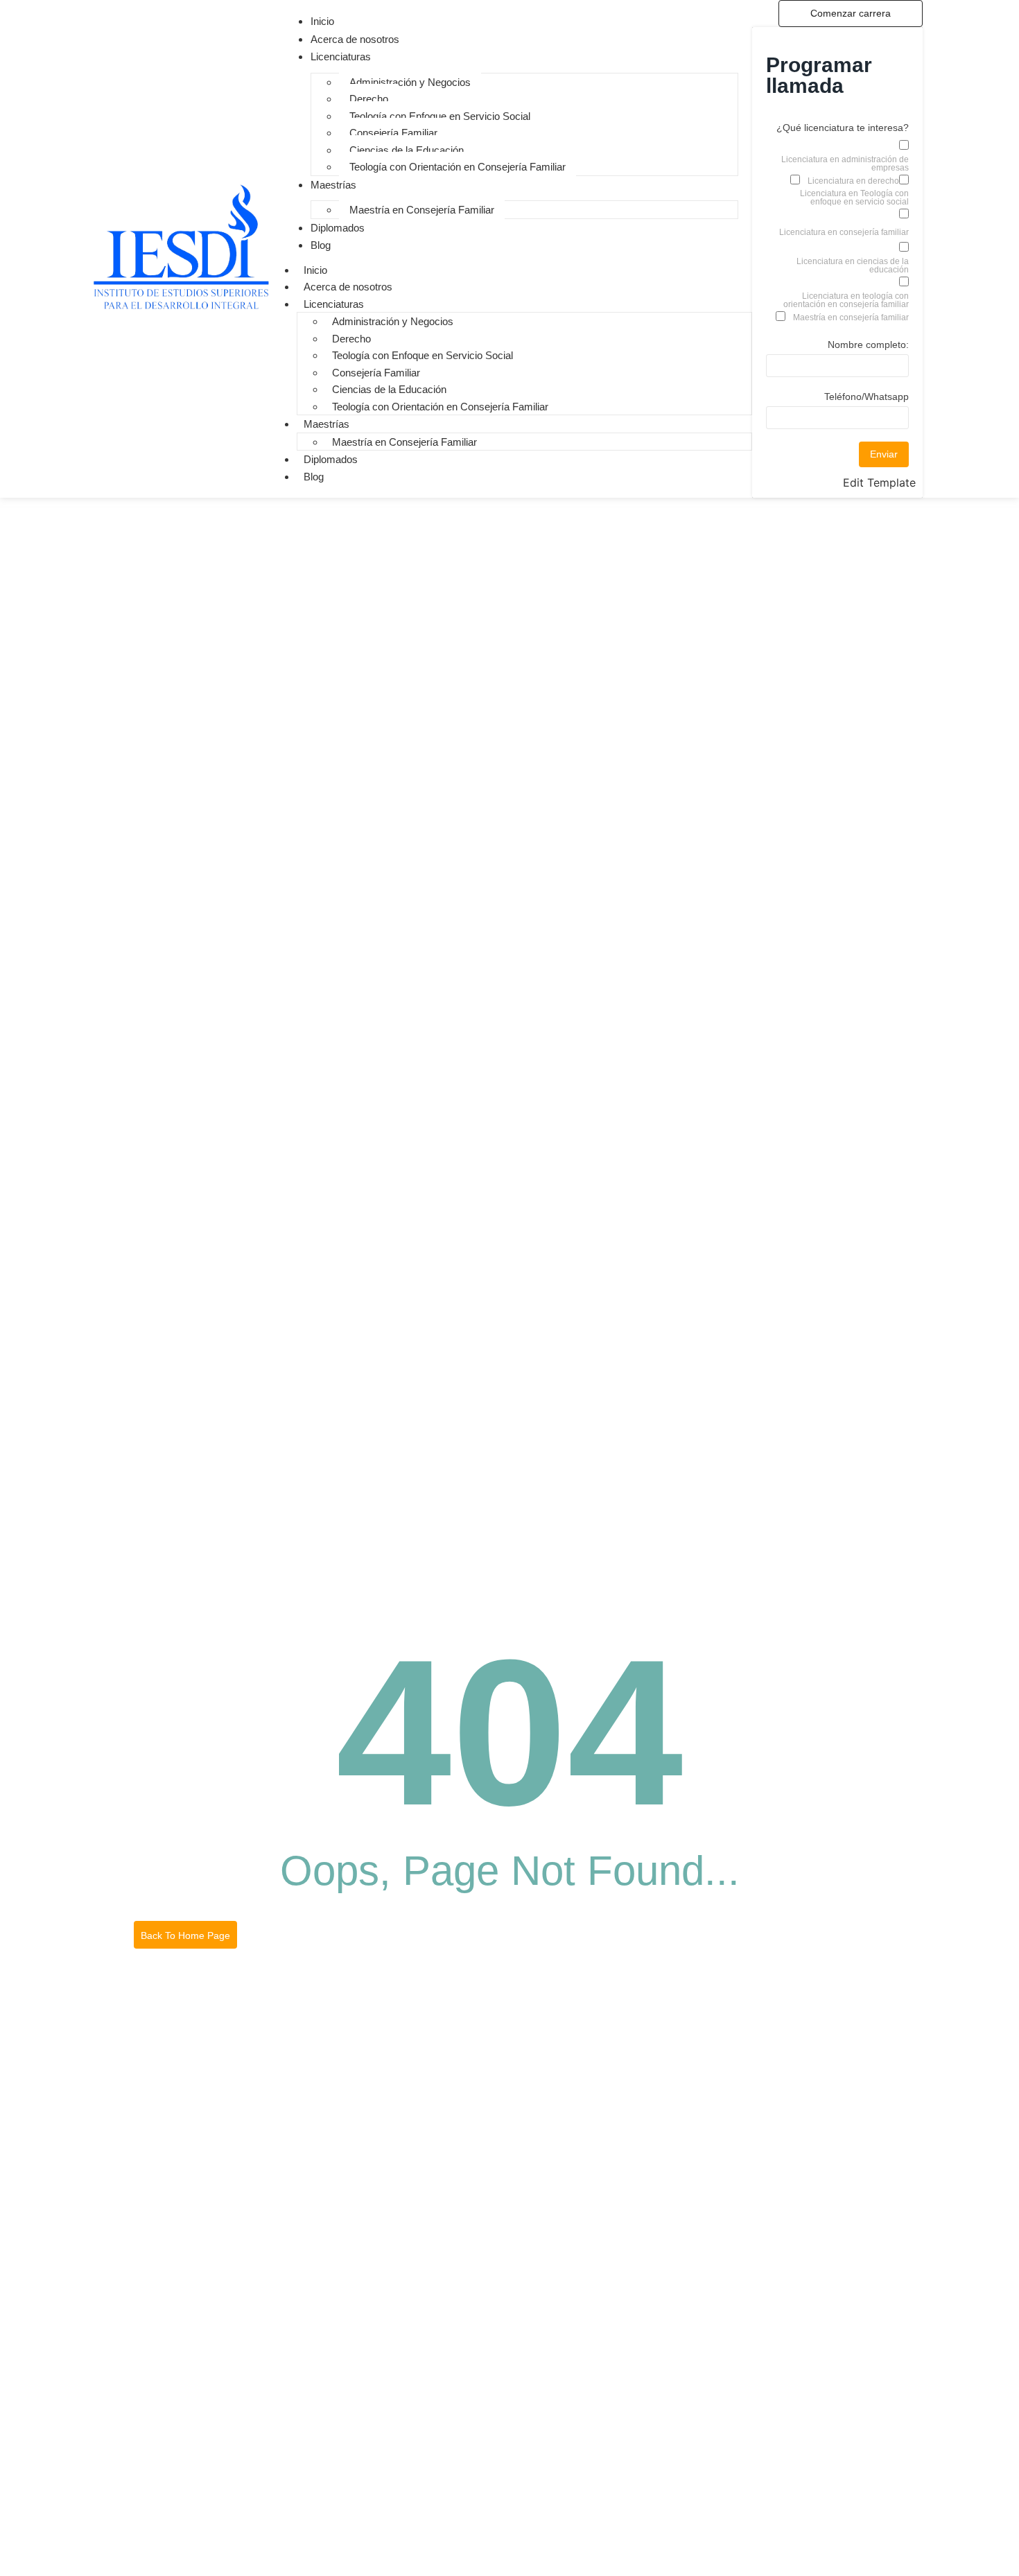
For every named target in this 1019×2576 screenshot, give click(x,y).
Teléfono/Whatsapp (866, 397)
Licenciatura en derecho (853, 181)
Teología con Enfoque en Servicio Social (440, 116)
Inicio (315, 270)
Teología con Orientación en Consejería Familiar (458, 167)
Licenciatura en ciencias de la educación (853, 266)
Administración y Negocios (410, 82)
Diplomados (331, 459)
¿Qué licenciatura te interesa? (843, 128)
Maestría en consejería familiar (851, 317)
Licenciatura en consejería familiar (844, 232)
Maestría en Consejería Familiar (422, 210)
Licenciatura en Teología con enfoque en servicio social (854, 198)
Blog (314, 477)
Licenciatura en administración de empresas (845, 164)
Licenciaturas (334, 304)
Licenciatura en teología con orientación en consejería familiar (846, 300)
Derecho (369, 99)
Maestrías (326, 424)
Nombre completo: (868, 345)
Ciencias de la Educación (407, 150)
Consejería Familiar (393, 133)
